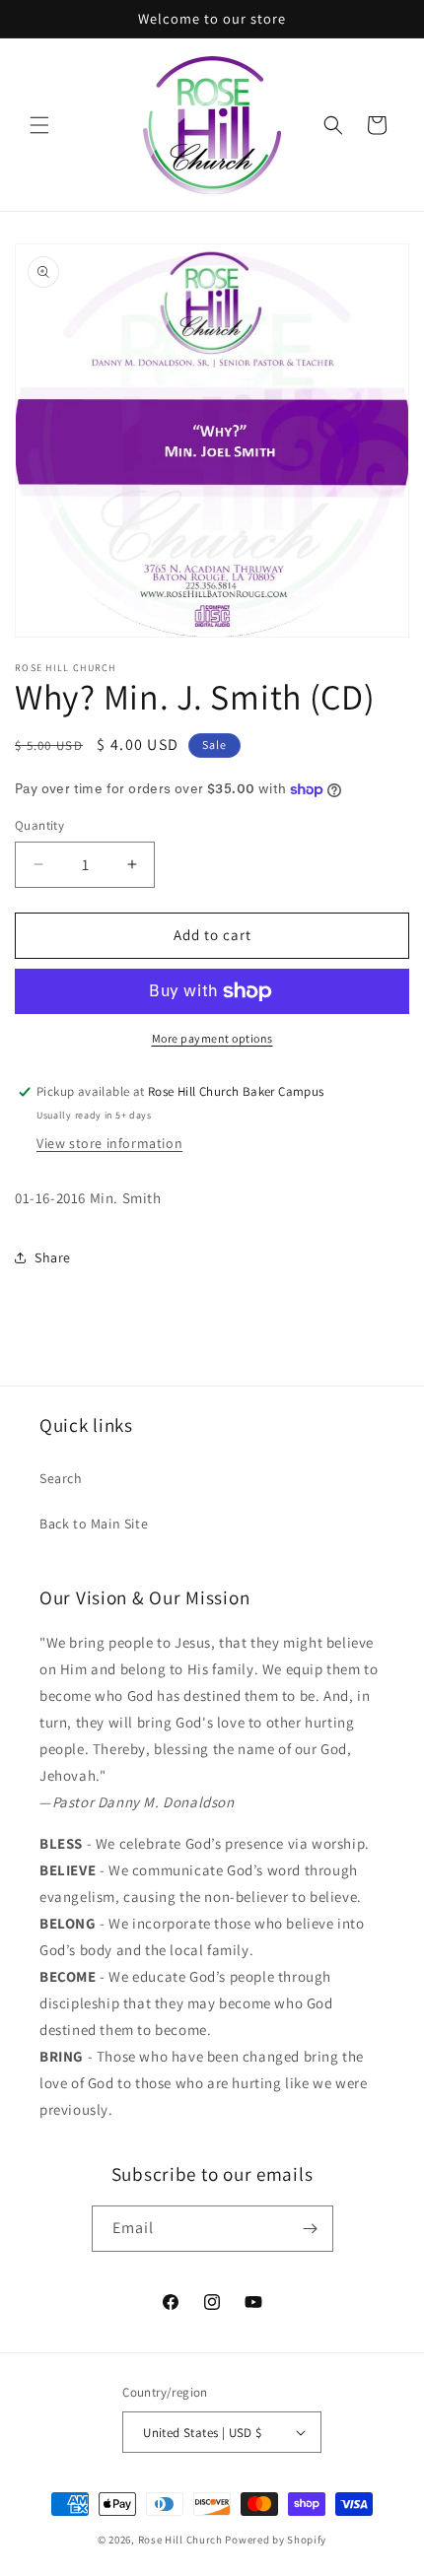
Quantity (39, 825)
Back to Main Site (94, 1524)
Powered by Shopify (276, 2540)
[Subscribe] (311, 2229)
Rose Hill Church (180, 2540)
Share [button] (53, 1257)
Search (61, 1478)
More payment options (212, 1038)
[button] (39, 125)
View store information (109, 1143)
